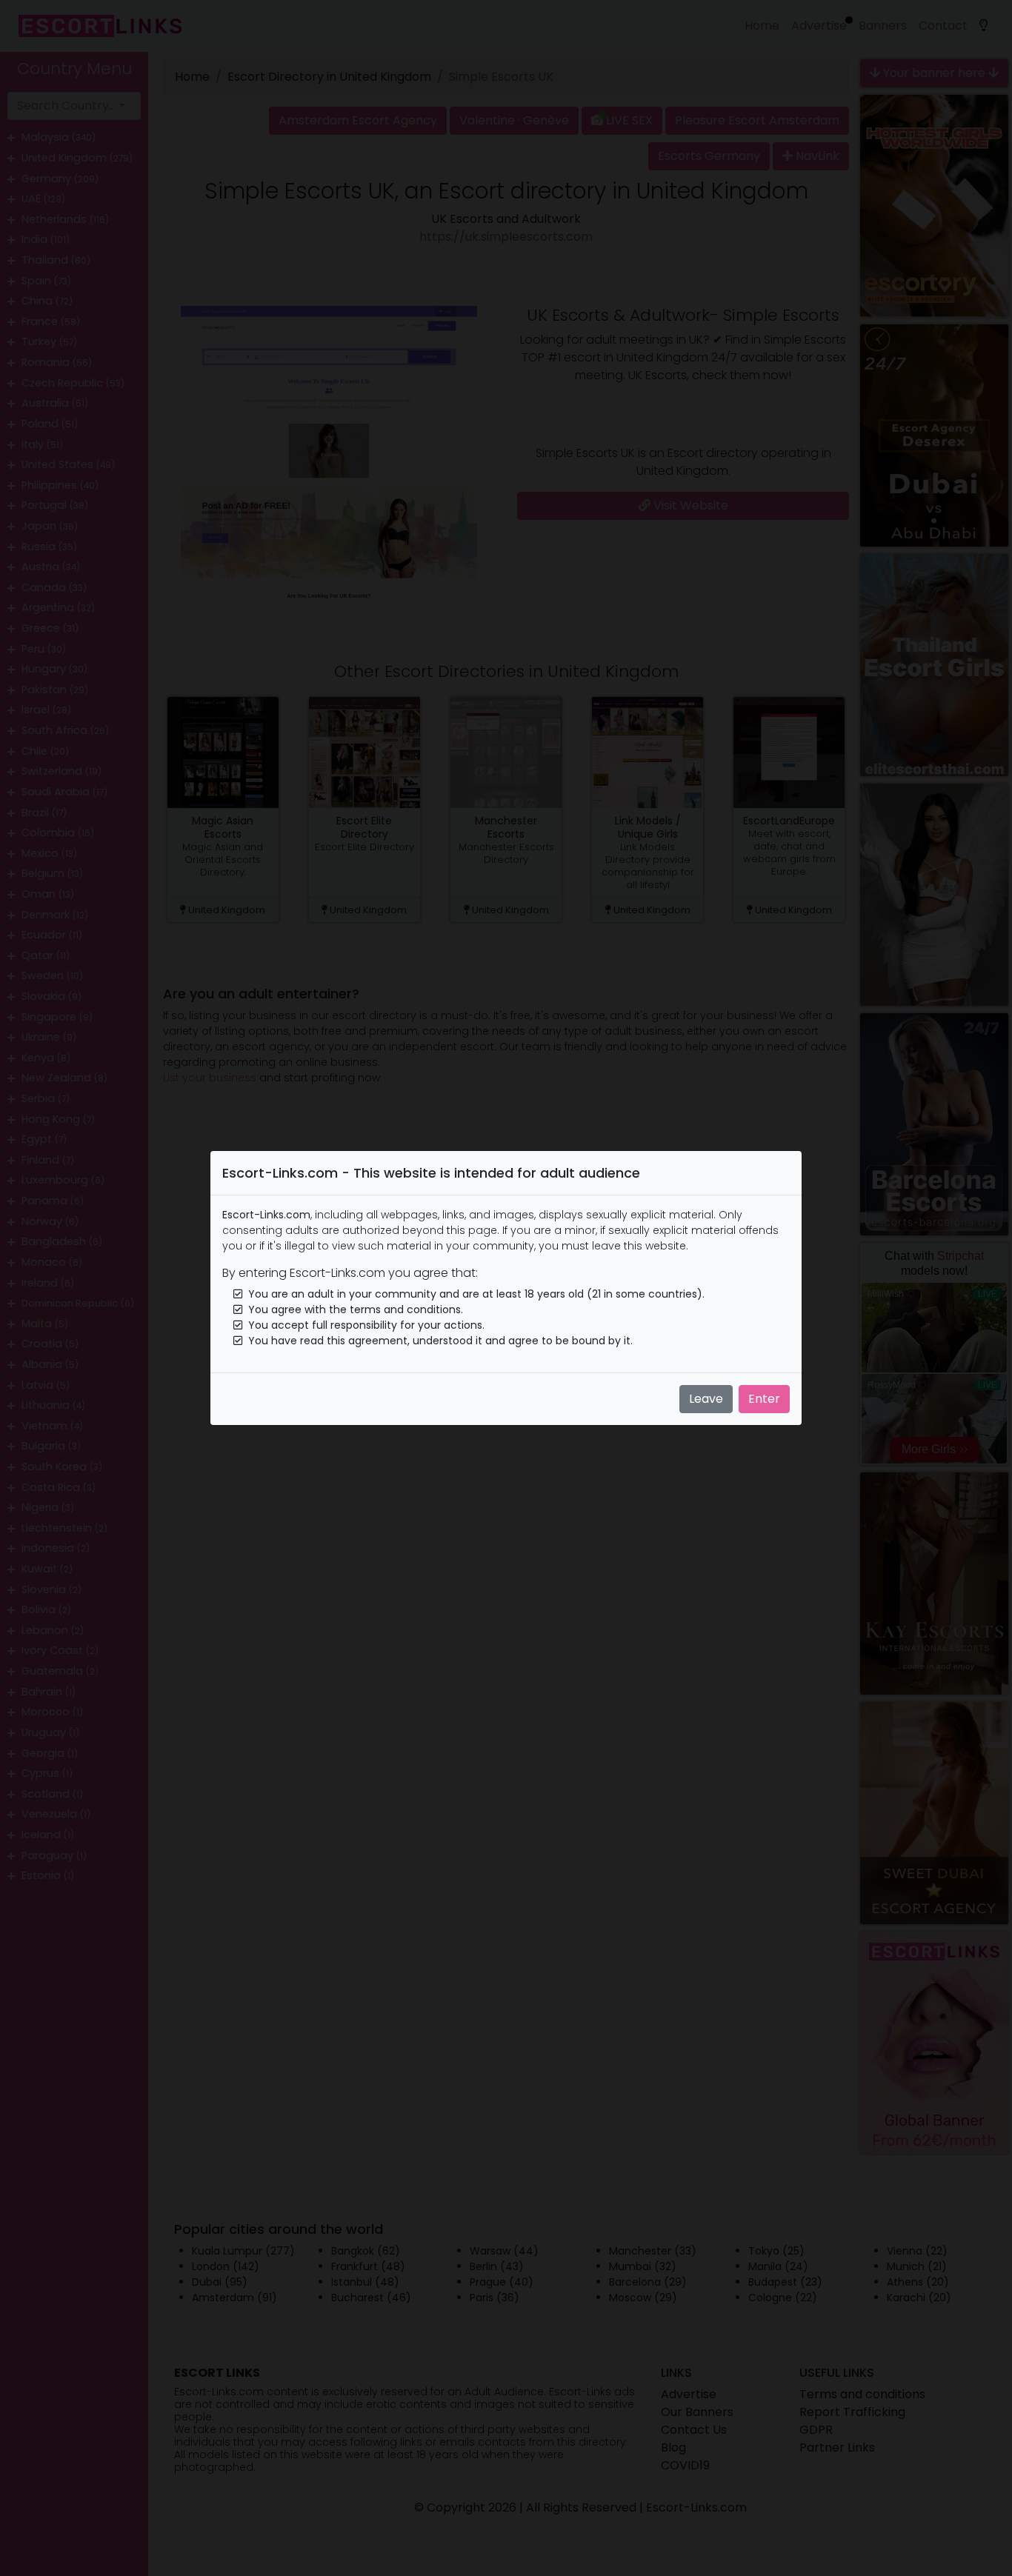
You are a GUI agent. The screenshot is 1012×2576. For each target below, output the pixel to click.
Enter (764, 1399)
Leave (706, 1399)
